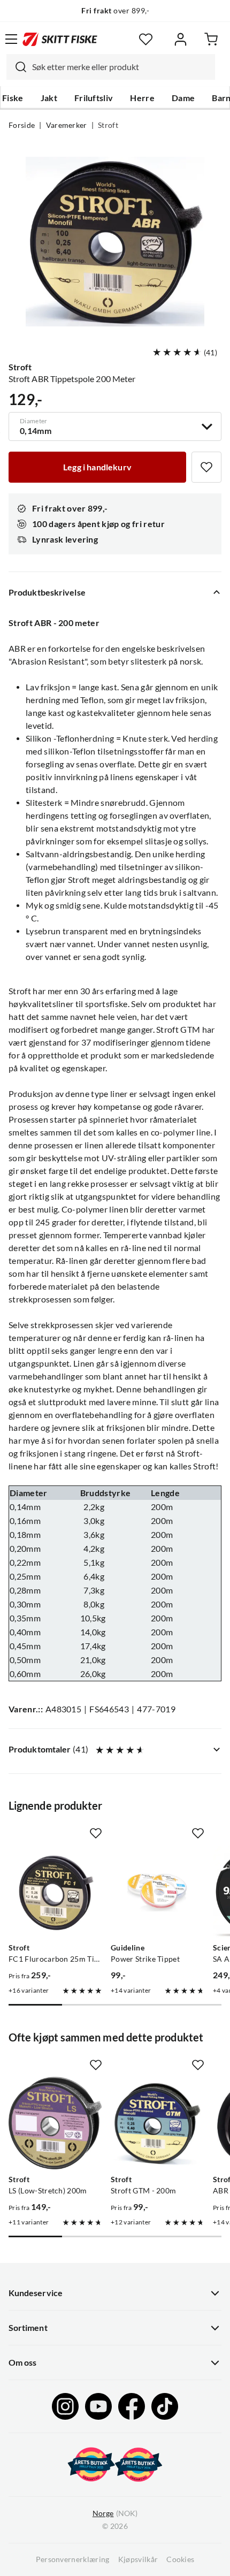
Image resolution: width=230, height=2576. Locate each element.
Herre (142, 98)
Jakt (49, 98)
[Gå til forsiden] (60, 39)
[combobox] (111, 67)
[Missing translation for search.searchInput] (17, 67)
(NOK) (115, 2513)
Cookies (180, 2559)
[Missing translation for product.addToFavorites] (206, 467)
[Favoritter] (146, 39)
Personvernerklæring (73, 2559)
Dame (183, 98)
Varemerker (67, 125)
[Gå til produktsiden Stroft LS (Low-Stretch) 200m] (55, 2123)
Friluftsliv (94, 98)
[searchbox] (121, 67)
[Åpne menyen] (11, 39)
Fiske (13, 98)
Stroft (108, 125)
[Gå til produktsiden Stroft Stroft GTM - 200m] (158, 2123)
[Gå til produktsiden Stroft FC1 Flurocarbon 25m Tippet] (55, 1891)
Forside (22, 125)
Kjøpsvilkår (138, 2559)
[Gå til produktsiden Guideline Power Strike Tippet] (158, 1891)
